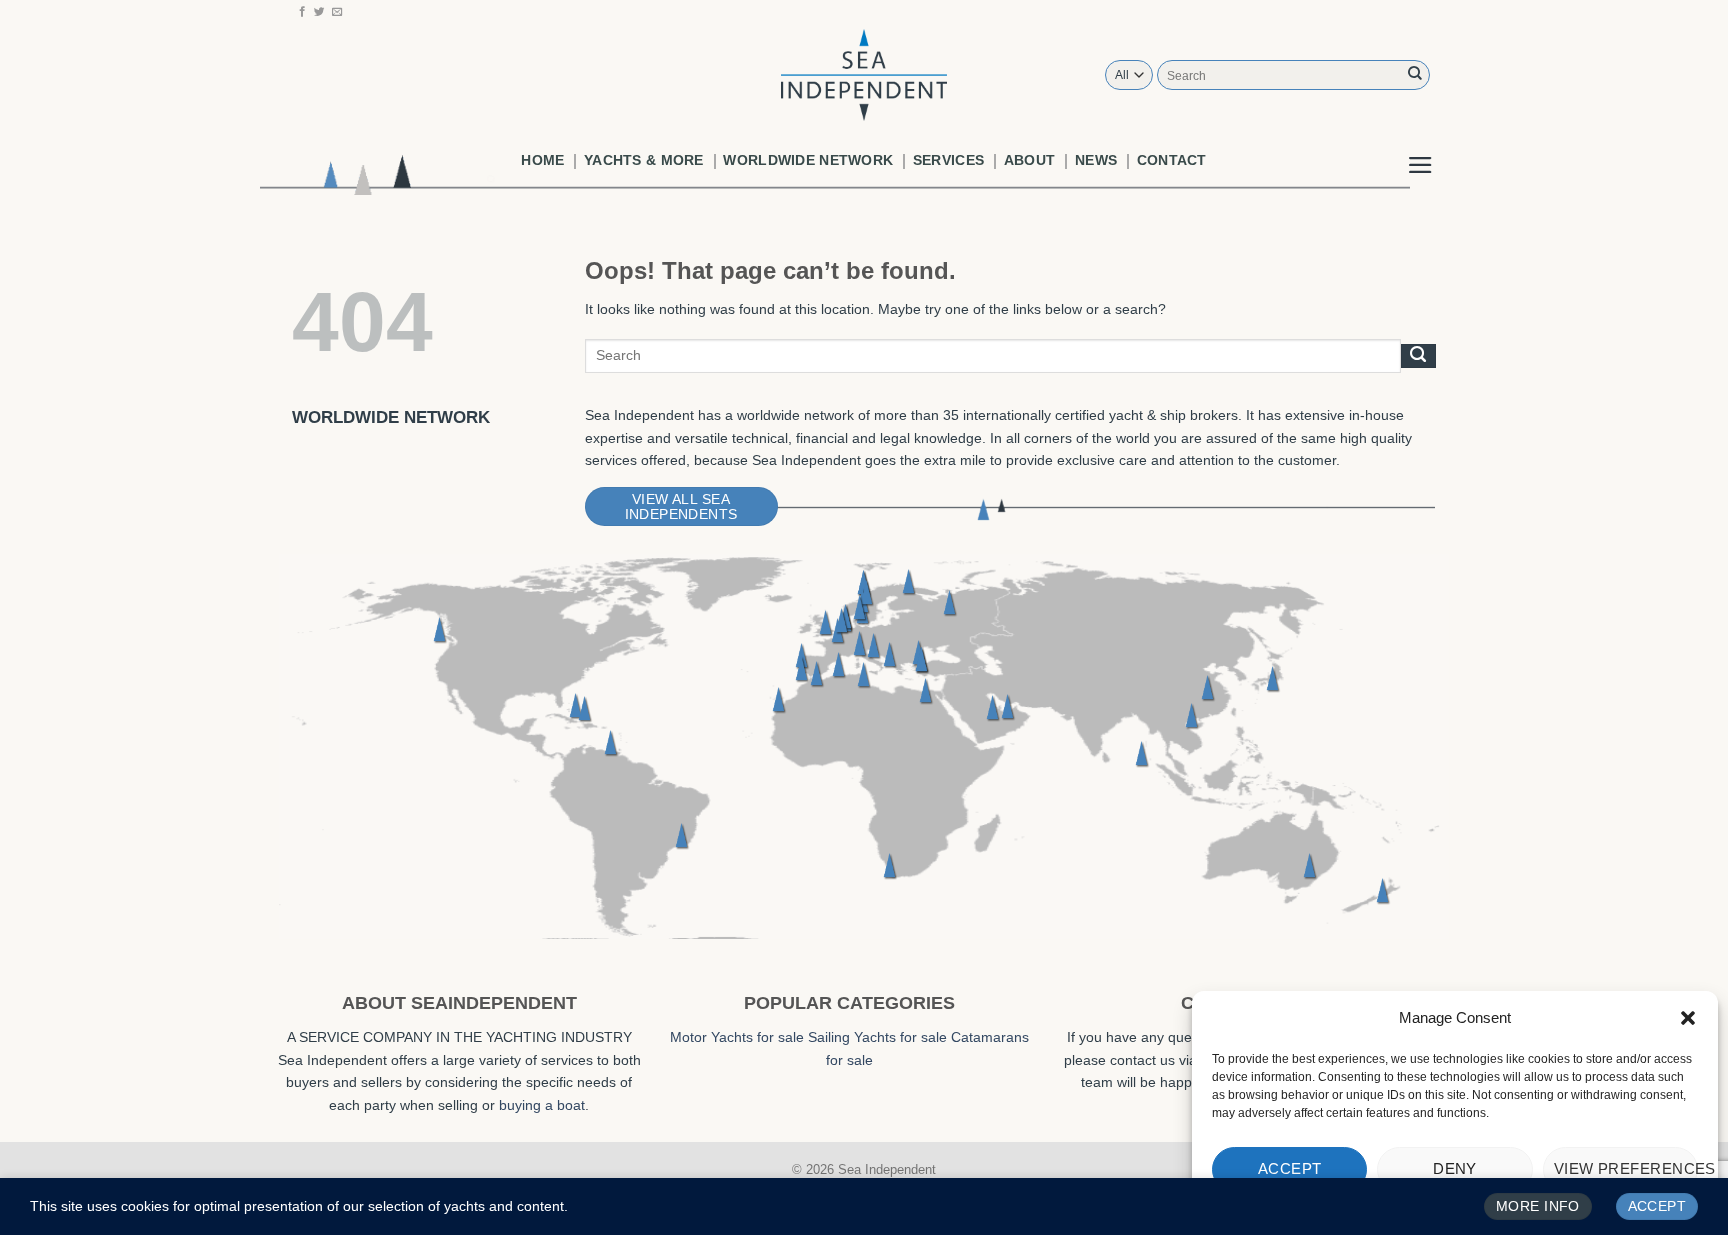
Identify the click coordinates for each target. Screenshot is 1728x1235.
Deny (1455, 1168)
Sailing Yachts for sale (877, 1037)
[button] (1688, 1018)
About (1029, 160)
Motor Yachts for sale (737, 1037)
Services (948, 160)
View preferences (1626, 1168)
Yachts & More (644, 160)
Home (542, 160)
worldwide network (808, 160)
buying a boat (542, 1105)
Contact (1172, 160)
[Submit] (1415, 74)
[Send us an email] (337, 12)
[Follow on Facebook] (302, 12)
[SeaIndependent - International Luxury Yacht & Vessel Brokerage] (864, 74)
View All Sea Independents (681, 507)
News (1096, 160)
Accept (1290, 1168)
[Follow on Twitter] (319, 12)
